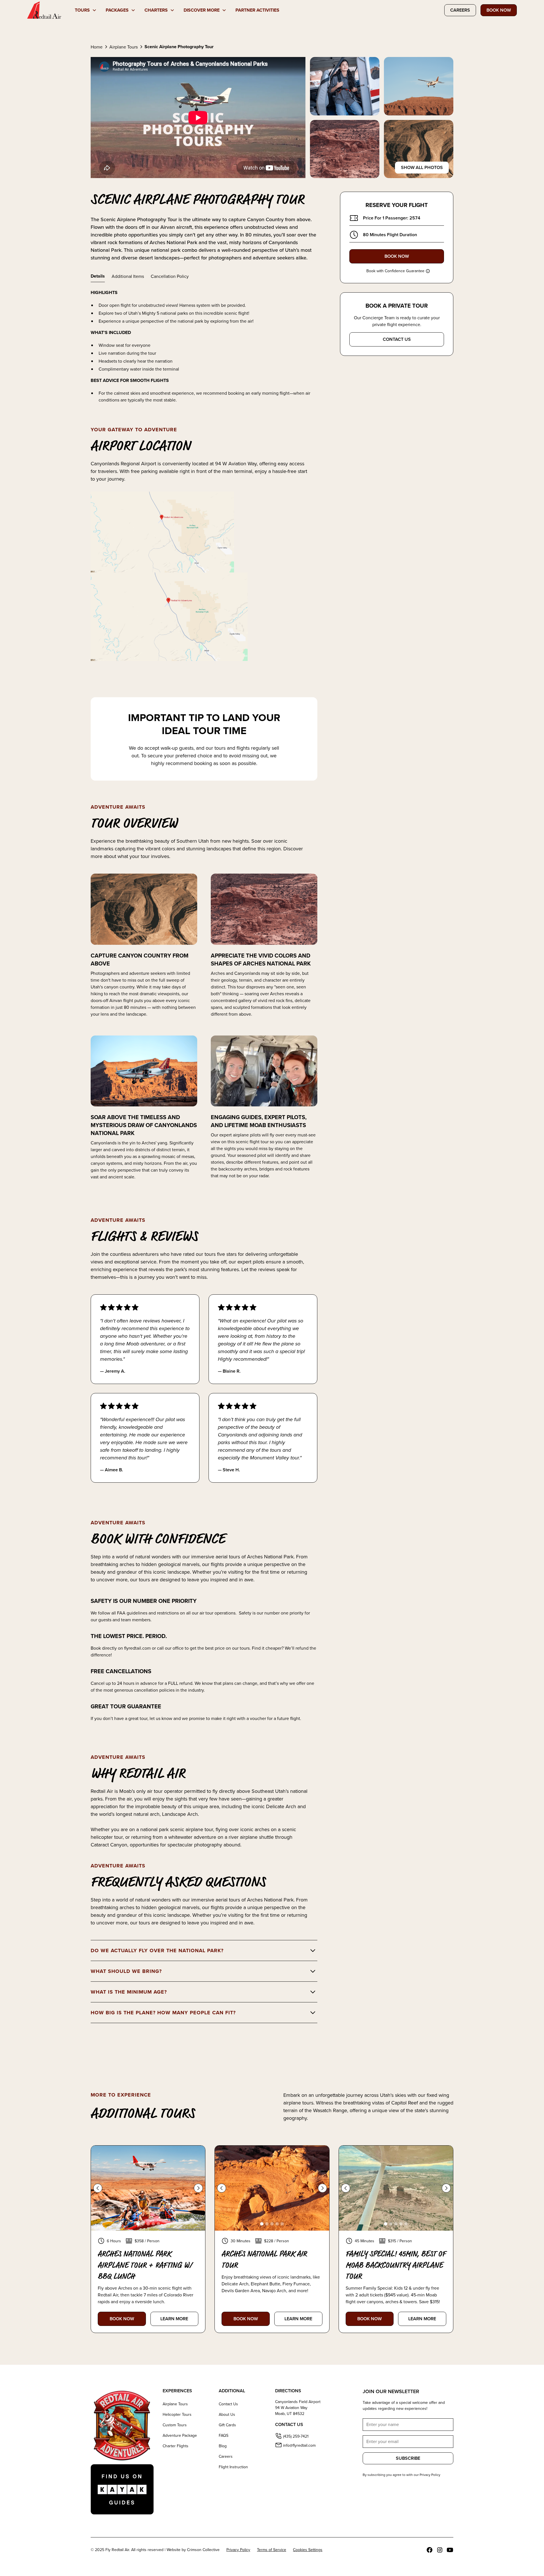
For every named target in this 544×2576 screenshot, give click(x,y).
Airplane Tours (175, 2404)
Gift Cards (227, 2425)
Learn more (174, 2319)
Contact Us (228, 2404)
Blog (223, 2446)
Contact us (397, 339)
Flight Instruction (233, 2467)
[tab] (98, 276)
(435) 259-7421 (296, 2436)
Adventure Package (180, 2435)
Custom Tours (175, 2425)
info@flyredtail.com (299, 2445)
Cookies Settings (308, 2550)
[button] (86, 10)
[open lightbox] (345, 86)
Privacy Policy (238, 2550)
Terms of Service (272, 2550)
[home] (44, 10)
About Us (227, 2414)
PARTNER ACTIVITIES (257, 10)
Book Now (499, 10)
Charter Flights (176, 2446)
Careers (460, 10)
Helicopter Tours (177, 2414)
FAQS (224, 2435)
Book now (122, 2319)
